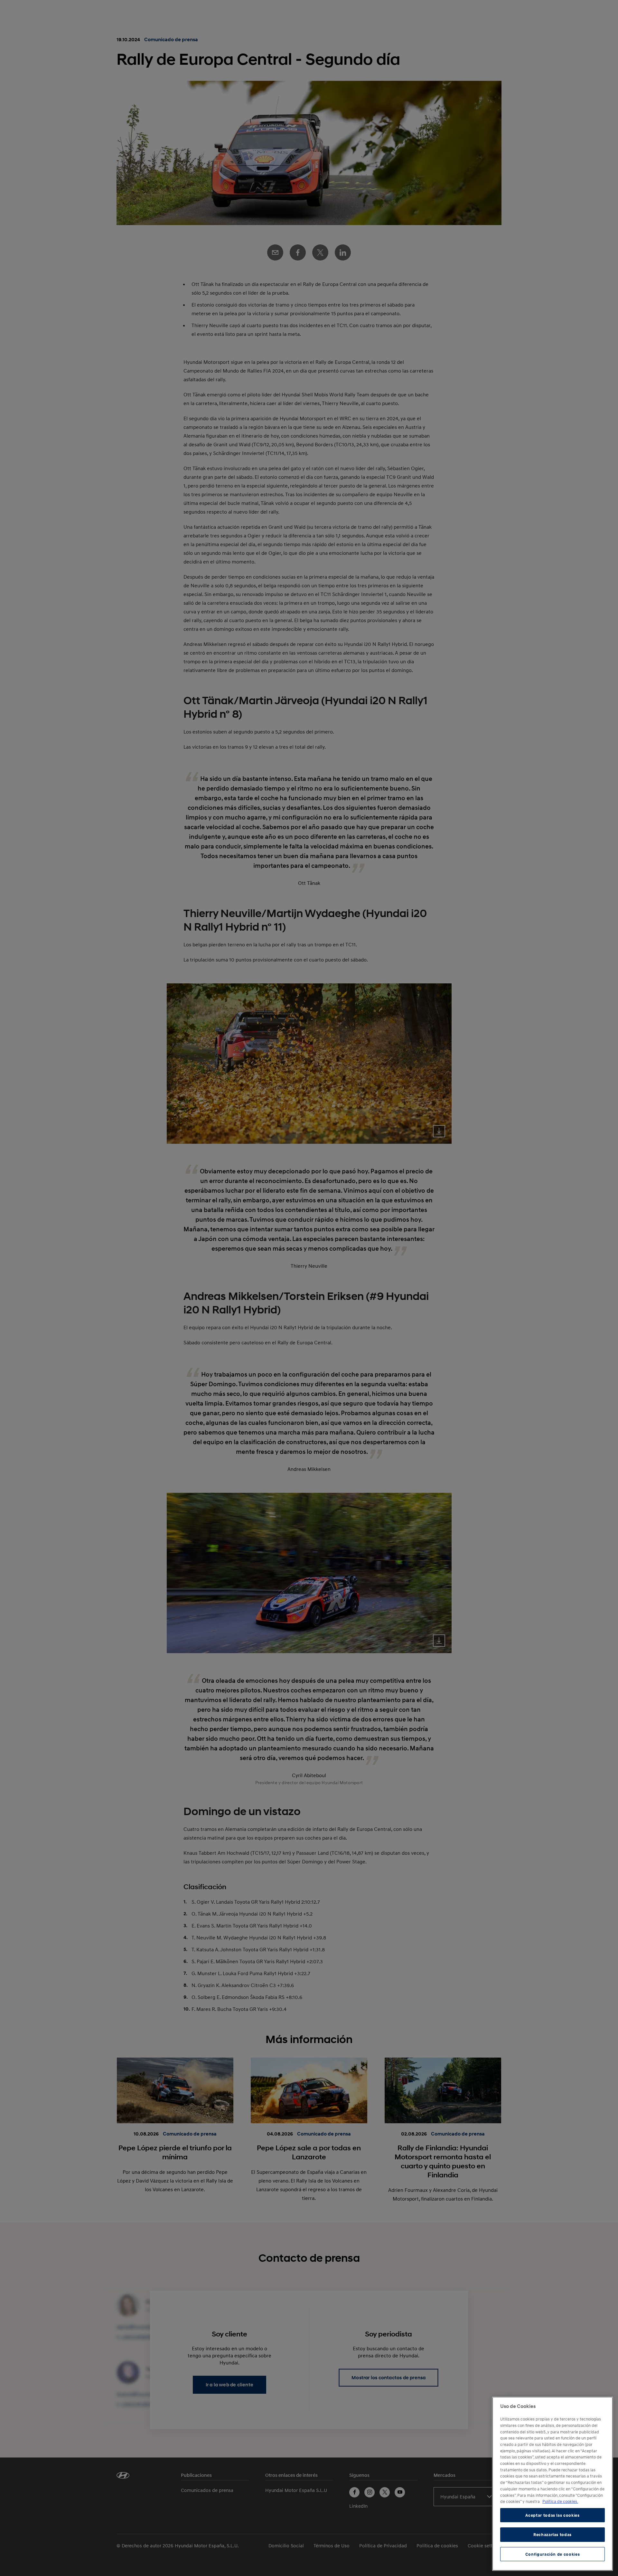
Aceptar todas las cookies (552, 2515)
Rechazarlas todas (552, 2534)
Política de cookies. (560, 2501)
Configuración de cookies (553, 2554)
